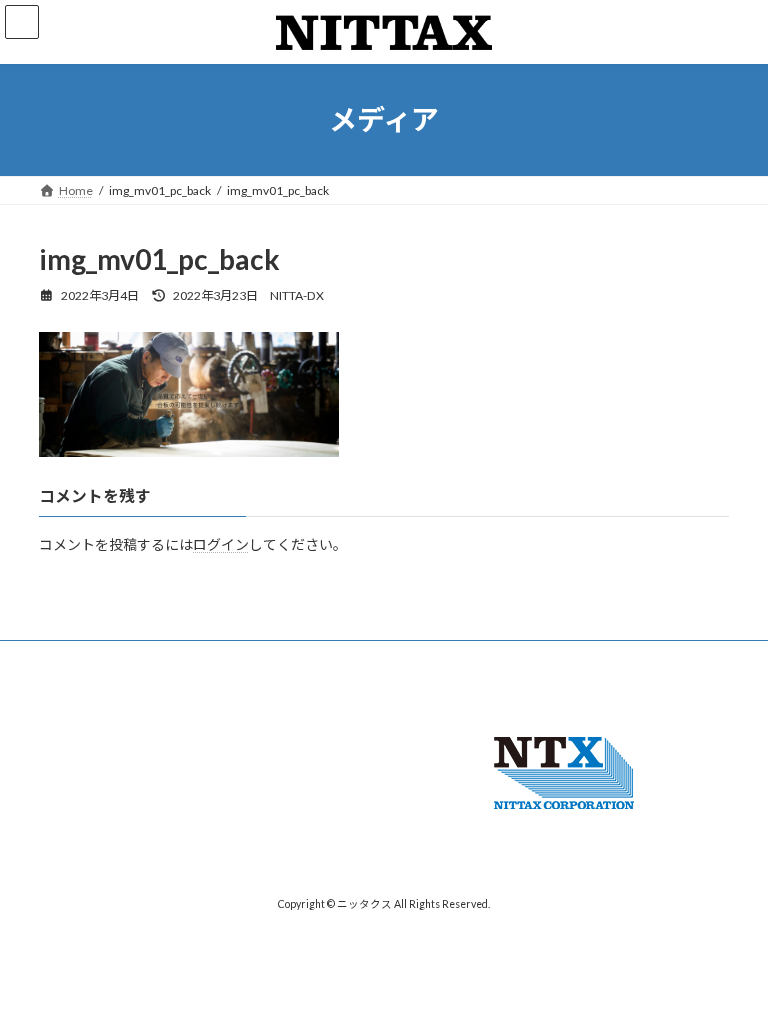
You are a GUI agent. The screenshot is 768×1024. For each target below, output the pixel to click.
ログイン (221, 544)
